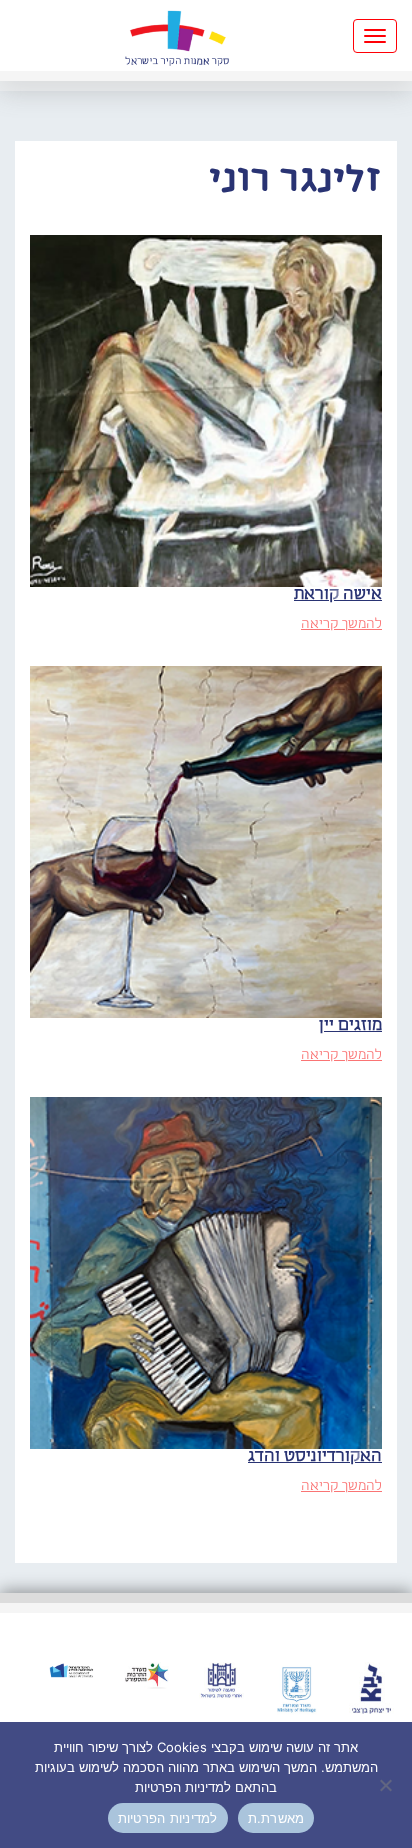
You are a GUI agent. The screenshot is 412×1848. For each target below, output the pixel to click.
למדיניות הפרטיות (168, 1818)
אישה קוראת (338, 594)
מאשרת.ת (276, 1818)
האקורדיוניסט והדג (315, 1456)
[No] (387, 1785)
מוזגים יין (350, 1025)
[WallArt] (177, 35)
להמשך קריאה (341, 624)
